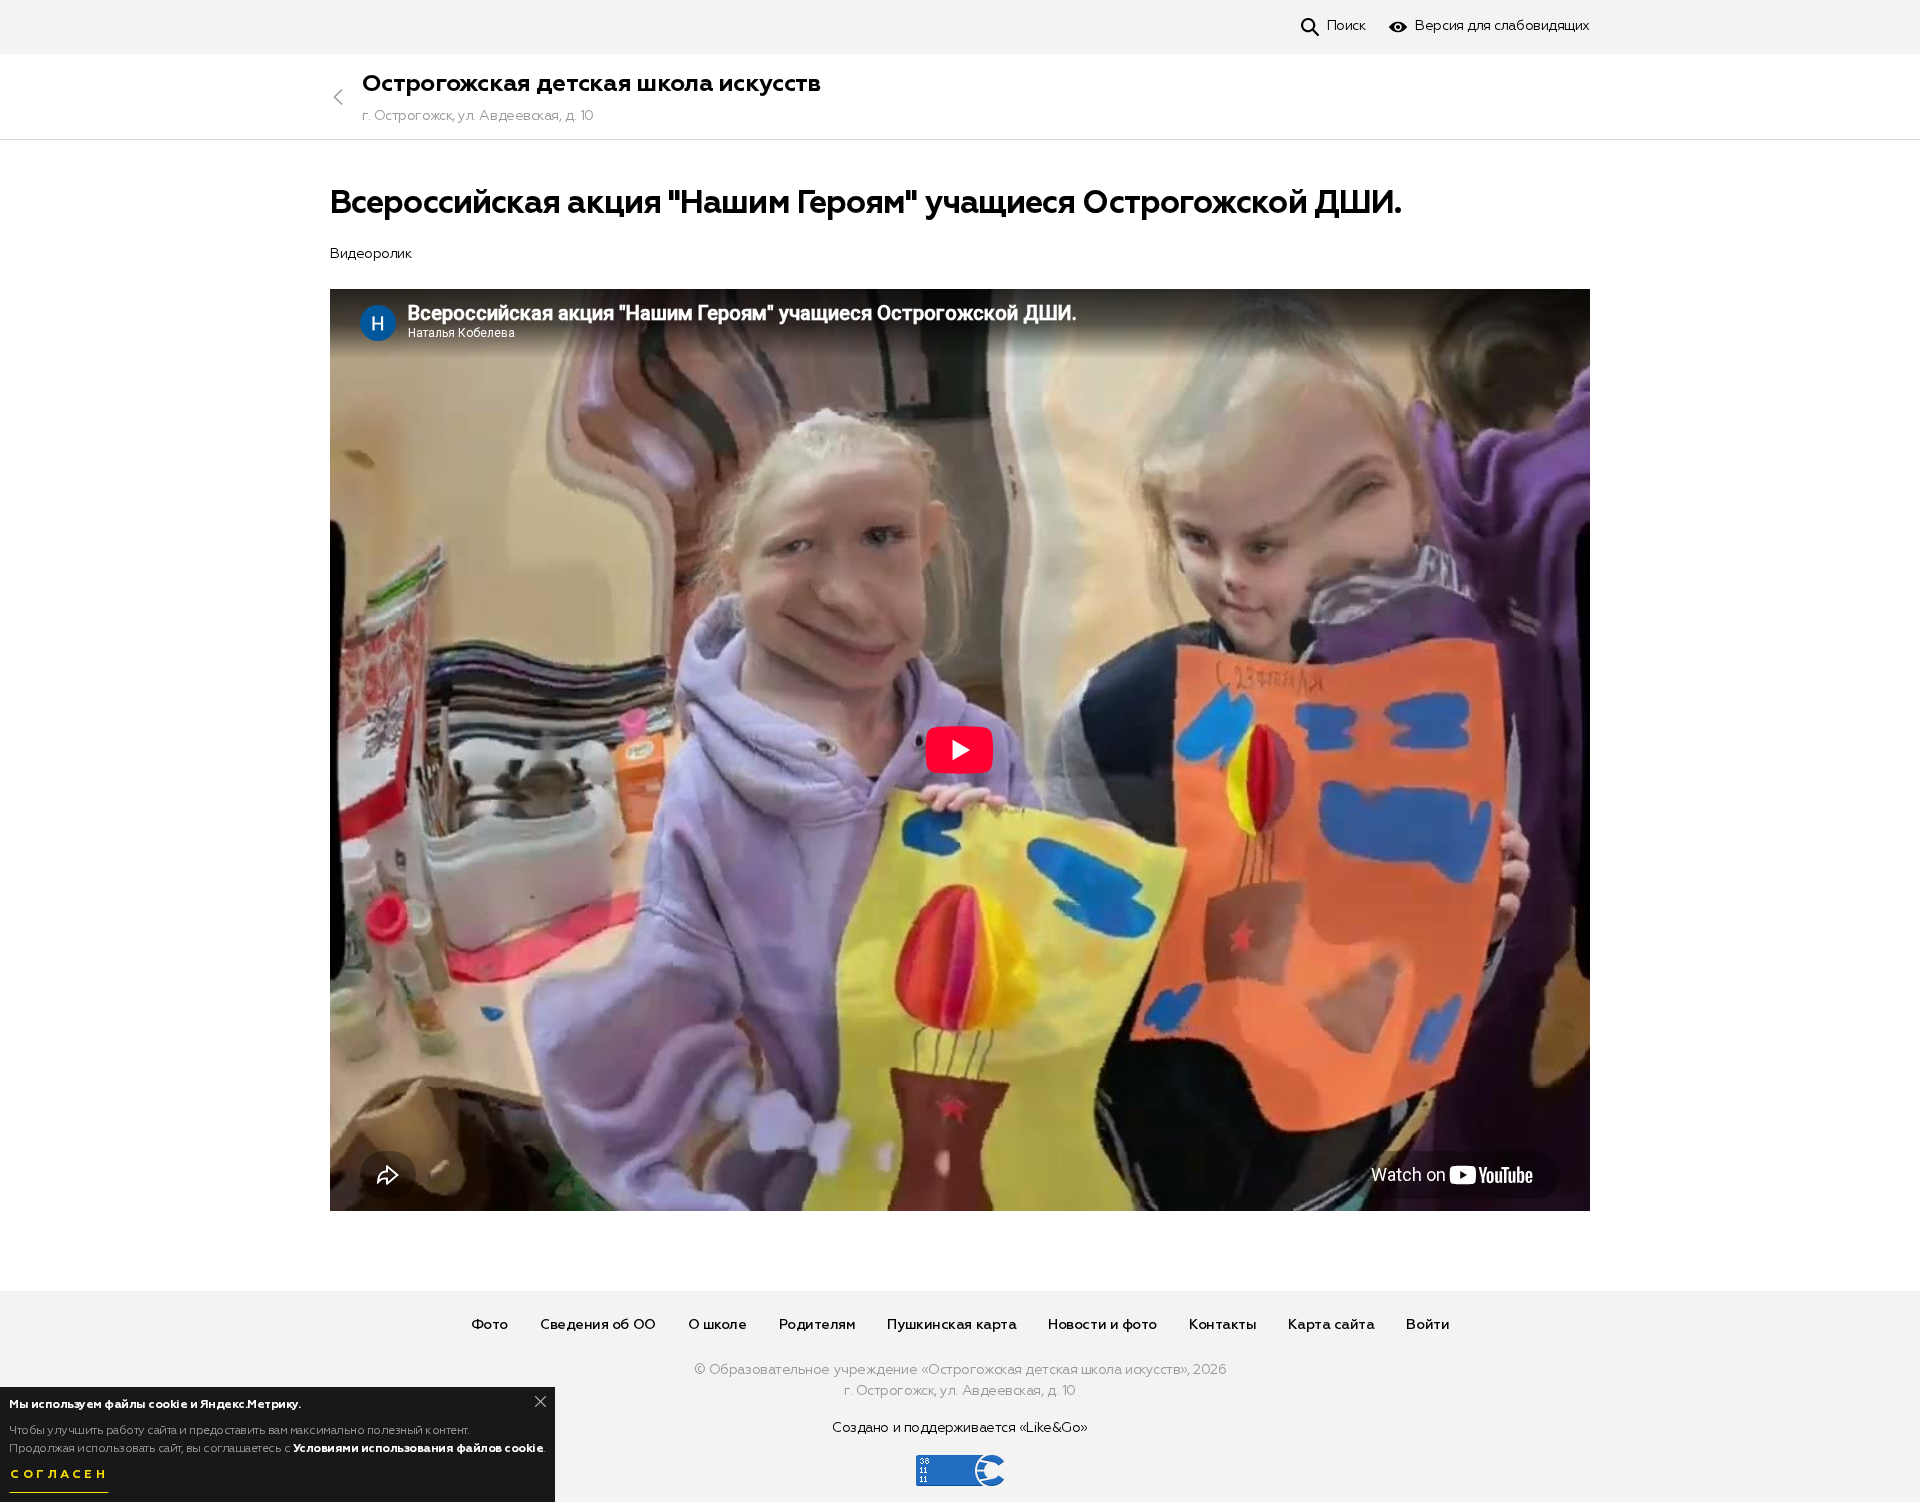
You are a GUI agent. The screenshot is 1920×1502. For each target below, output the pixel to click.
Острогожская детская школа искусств (591, 84)
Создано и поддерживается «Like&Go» (960, 1428)
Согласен (59, 1475)
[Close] (540, 1401)
